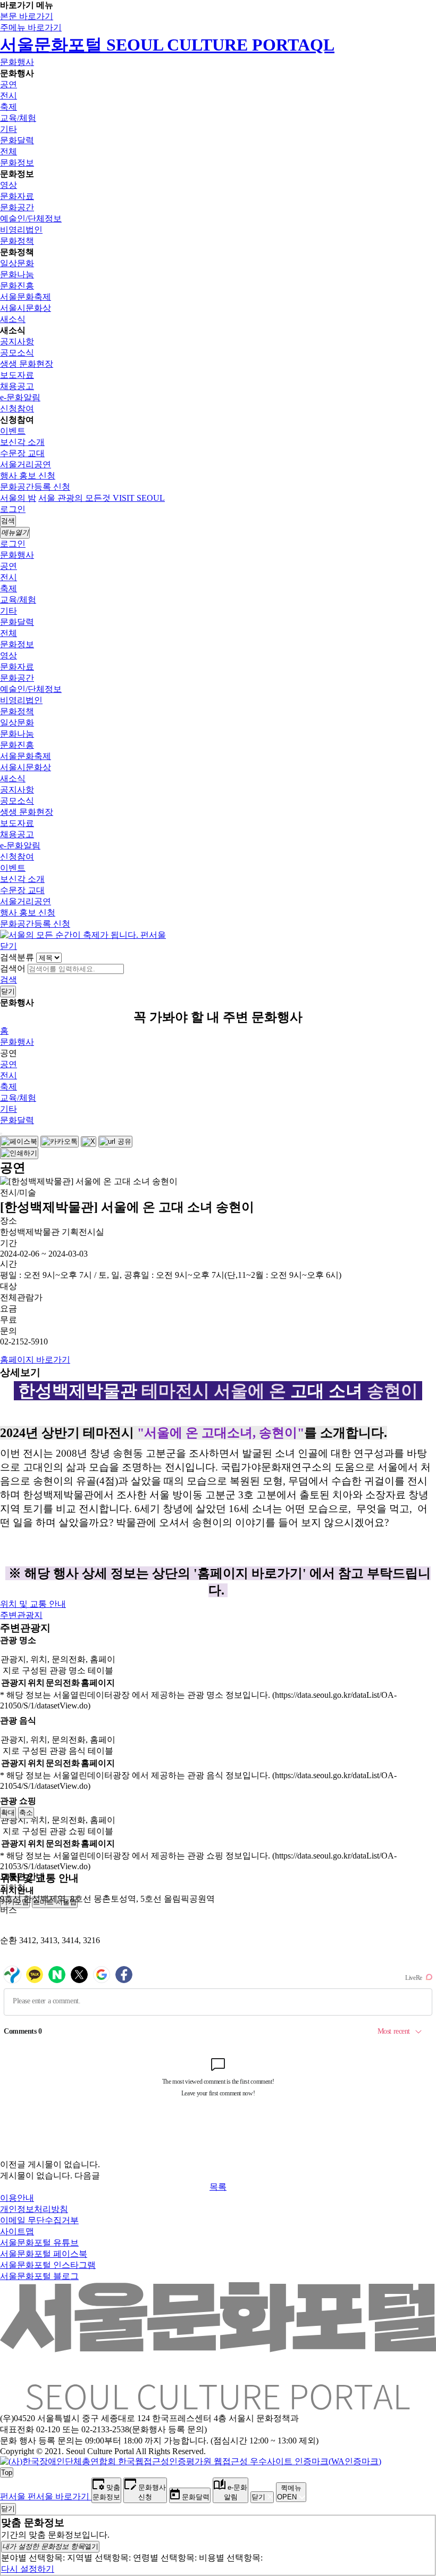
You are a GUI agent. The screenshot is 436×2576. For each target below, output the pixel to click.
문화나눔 (17, 274)
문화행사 (17, 62)
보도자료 (17, 375)
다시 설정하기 (28, 2569)
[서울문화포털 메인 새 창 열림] (218, 2406)
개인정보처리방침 (34, 2209)
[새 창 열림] (191, 2461)
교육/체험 (18, 118)
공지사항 (17, 341)
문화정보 (17, 163)
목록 (218, 2187)
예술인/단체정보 (31, 218)
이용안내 (17, 2198)
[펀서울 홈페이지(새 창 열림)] (83, 935)
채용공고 (17, 386)
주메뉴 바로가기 (31, 27)
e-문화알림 (20, 397)
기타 (9, 129)
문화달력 (17, 140)
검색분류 (17, 957)
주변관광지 (21, 1615)
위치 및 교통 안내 (33, 1604)
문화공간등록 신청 (35, 487)
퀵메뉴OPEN (289, 2492)
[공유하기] (1, 1134)
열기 (50, 2546)
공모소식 (17, 353)
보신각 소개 (22, 442)
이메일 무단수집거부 (39, 2220)
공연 (9, 84)
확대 (8, 1813)
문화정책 (17, 241)
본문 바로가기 (27, 16)
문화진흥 (17, 286)
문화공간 (17, 207)
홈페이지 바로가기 (35, 1360)
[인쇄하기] (19, 1153)
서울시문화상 (26, 308)
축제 (9, 107)
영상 (9, 185)
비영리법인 (21, 230)
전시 (9, 96)
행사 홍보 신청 (28, 476)
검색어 (13, 968)
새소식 (13, 319)
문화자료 (17, 196)
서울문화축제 (26, 297)
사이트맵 (17, 2231)
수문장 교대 (22, 453)
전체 (9, 151)
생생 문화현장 (27, 364)
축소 (26, 1813)
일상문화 (17, 263)
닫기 (9, 946)
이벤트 (13, 431)
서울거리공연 (26, 464)
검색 (9, 980)
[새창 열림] (19, 1142)
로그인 (13, 509)
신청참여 (17, 408)
